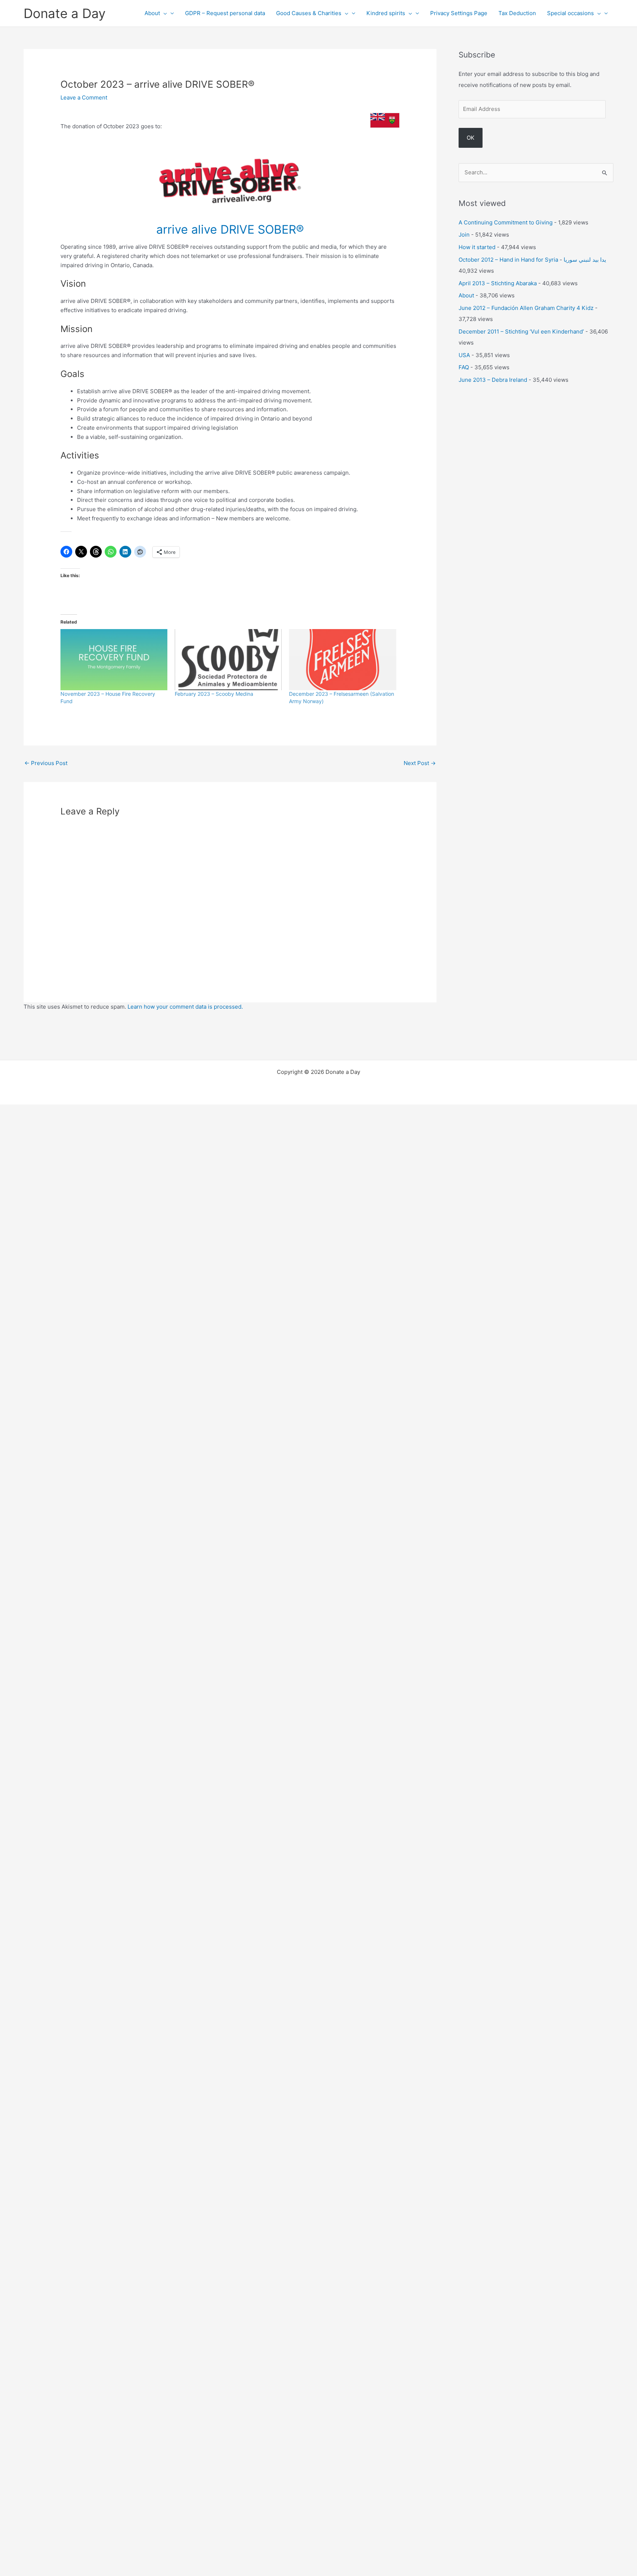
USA (464, 355)
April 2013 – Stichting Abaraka (498, 283)
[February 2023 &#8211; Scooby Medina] (228, 660)
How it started (477, 247)
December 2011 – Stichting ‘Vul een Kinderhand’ (521, 331)
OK (471, 138)
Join (464, 235)
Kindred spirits (386, 13)
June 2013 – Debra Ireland (493, 380)
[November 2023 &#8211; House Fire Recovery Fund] (114, 660)
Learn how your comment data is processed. (185, 1007)
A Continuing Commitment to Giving (506, 222)
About (152, 13)
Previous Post (46, 763)
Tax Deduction (517, 13)
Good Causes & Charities (309, 13)
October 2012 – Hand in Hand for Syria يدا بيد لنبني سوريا (532, 260)
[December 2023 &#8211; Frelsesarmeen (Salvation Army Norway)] (342, 660)
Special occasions (570, 13)
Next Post (420, 763)
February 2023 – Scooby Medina (214, 694)
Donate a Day (65, 13)
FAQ (464, 367)
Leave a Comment (84, 97)
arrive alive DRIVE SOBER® (230, 229)
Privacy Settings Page (459, 13)
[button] (163, 13)
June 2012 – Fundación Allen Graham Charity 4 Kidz (526, 308)
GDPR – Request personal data (225, 13)
